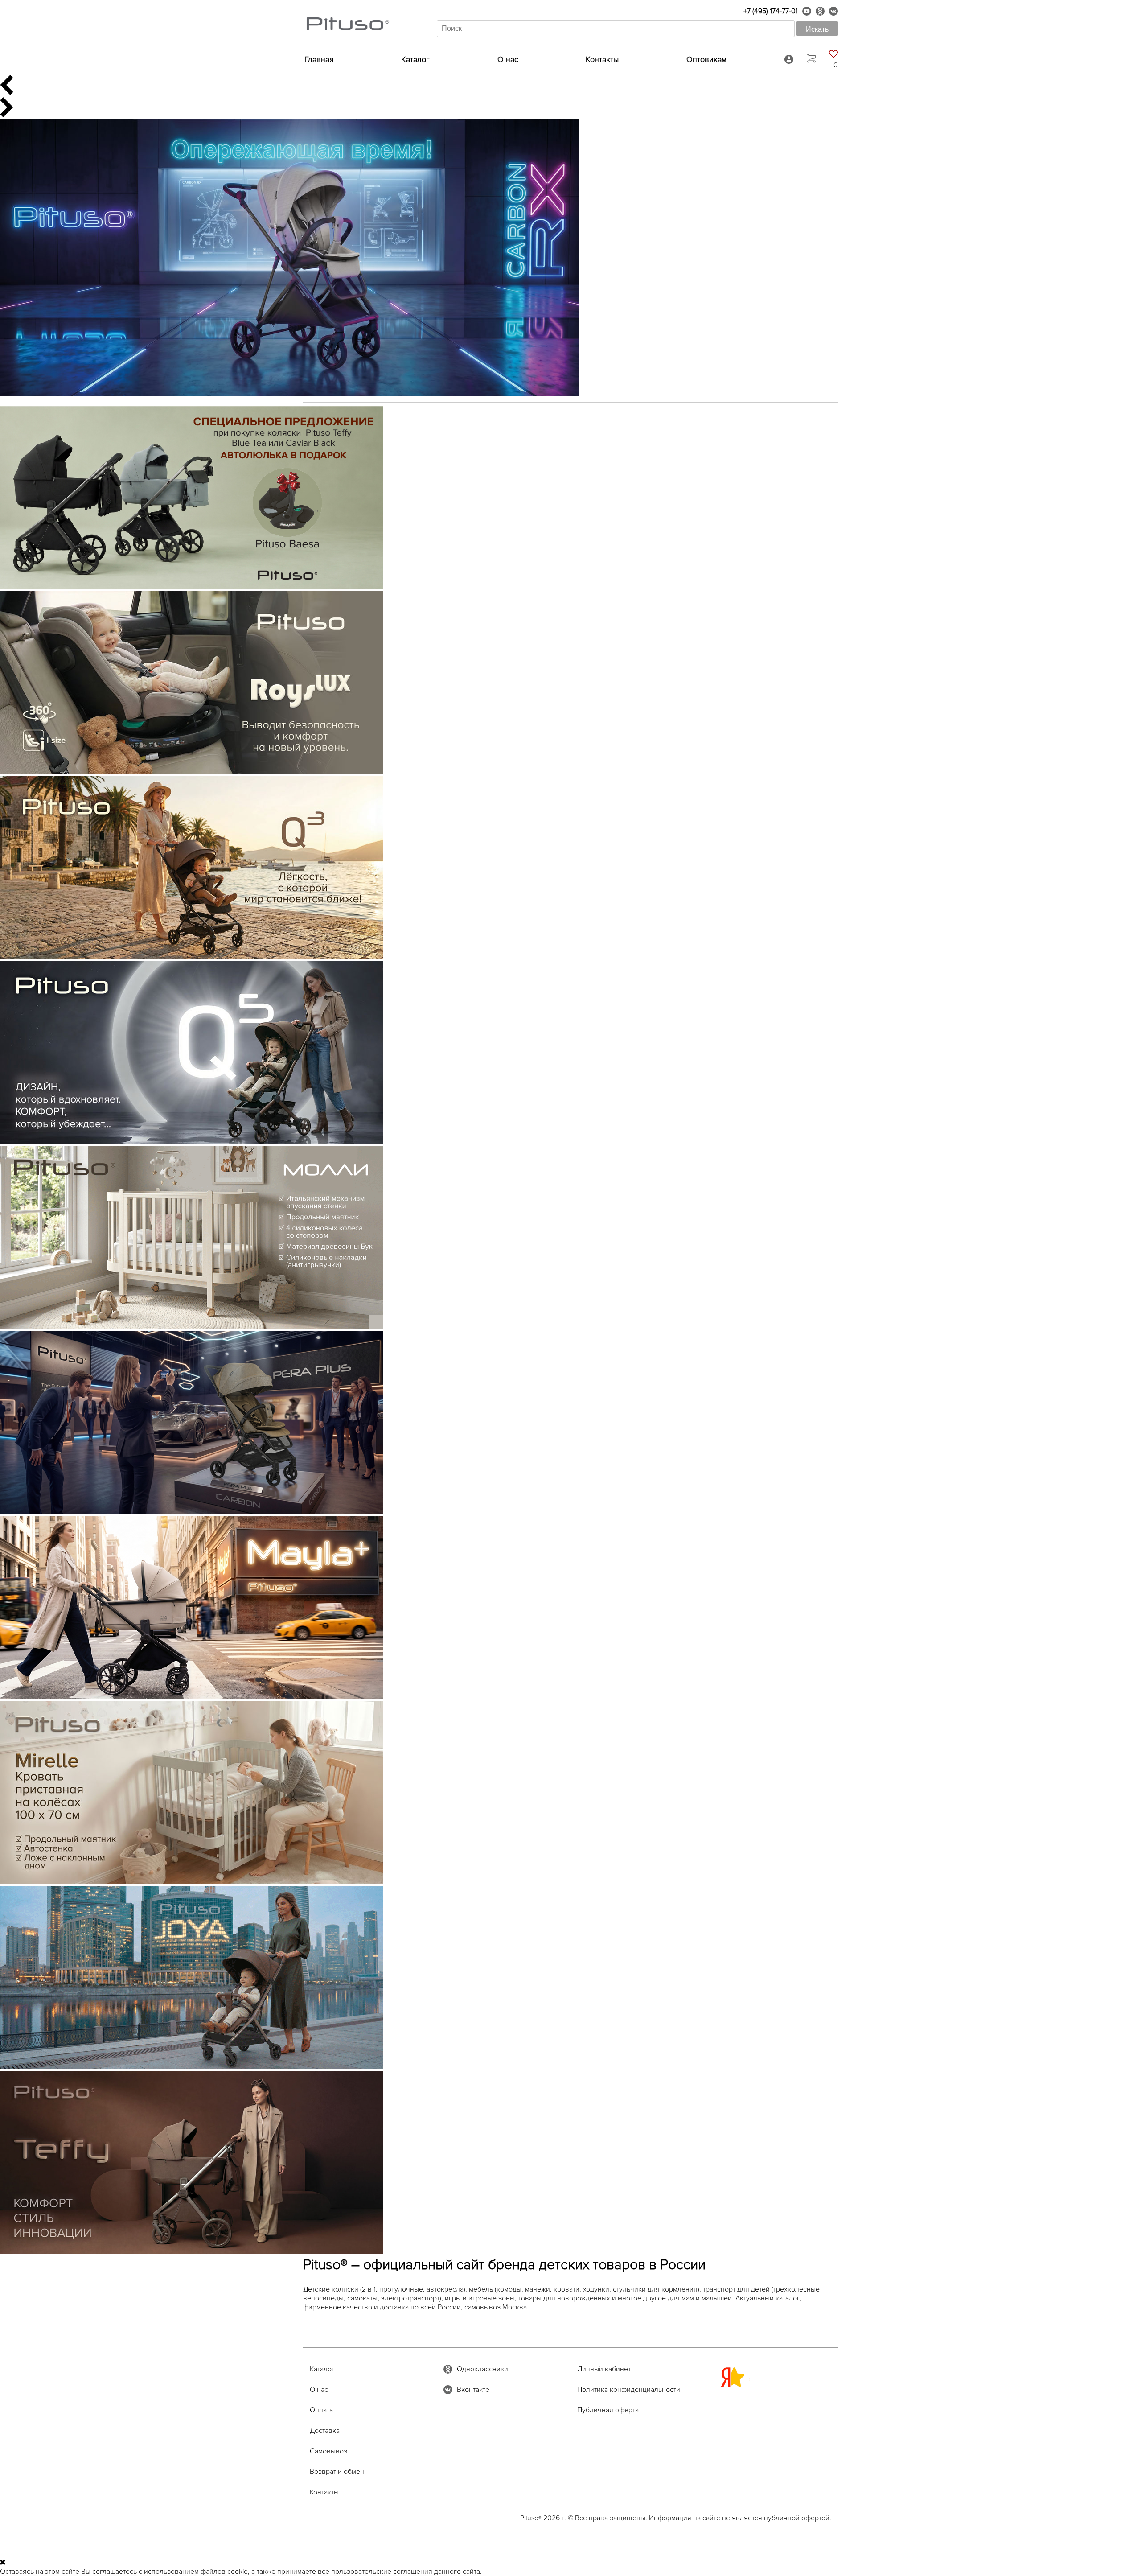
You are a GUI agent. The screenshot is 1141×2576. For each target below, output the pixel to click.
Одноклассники (482, 2369)
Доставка (325, 2431)
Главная (319, 59)
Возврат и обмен (337, 2472)
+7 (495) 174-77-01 (771, 11)
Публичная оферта (608, 2410)
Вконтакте (473, 2390)
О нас (508, 59)
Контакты (602, 59)
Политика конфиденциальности (629, 2390)
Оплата (321, 2410)
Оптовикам (706, 59)
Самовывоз (328, 2451)
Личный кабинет (604, 2369)
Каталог (415, 59)
